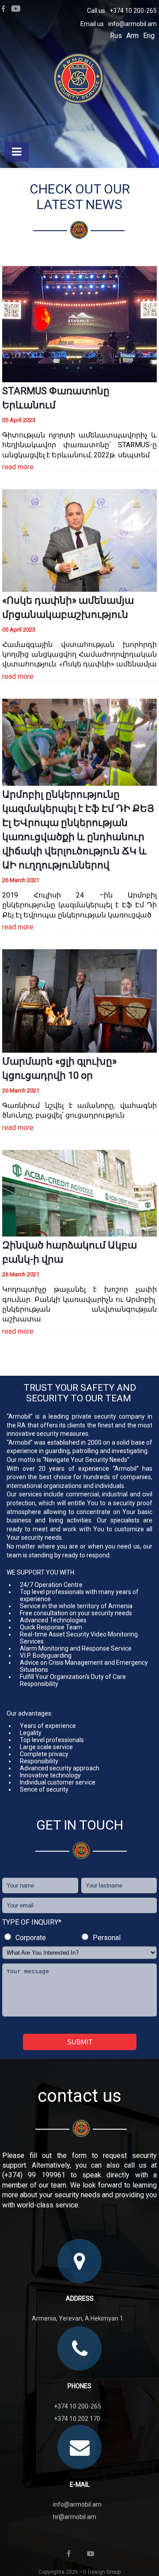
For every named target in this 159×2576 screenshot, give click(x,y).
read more (18, 467)
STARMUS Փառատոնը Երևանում (56, 398)
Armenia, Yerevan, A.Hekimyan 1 (78, 2318)
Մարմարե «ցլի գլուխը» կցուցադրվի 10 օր (59, 1068)
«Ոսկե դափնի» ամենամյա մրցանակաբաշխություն (68, 607)
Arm (132, 36)
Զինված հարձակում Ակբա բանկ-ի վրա (70, 1252)
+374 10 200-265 (133, 11)
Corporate (31, 1938)
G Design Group (102, 2572)
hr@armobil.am (75, 2517)
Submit (80, 2042)
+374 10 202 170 (77, 2419)
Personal (107, 1938)
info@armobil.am (132, 24)
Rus (116, 36)
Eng (149, 36)
